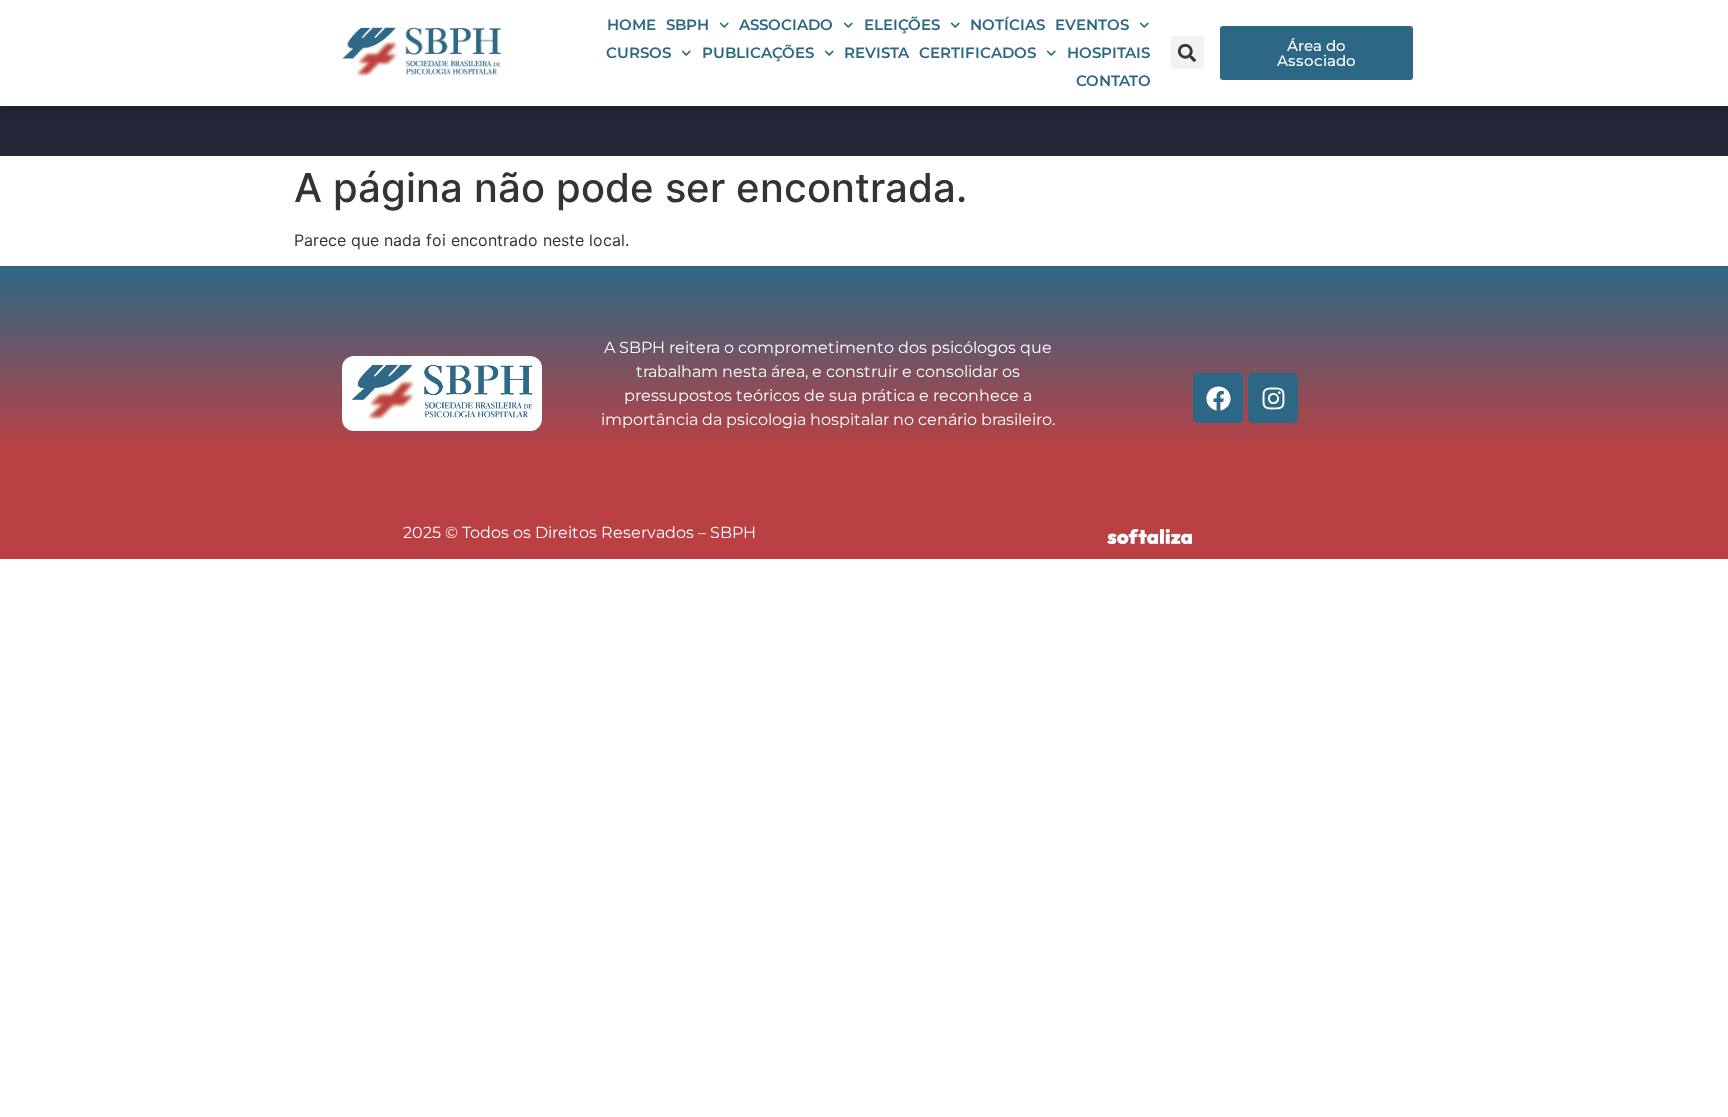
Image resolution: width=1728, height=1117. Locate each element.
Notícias (1007, 24)
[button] (1187, 52)
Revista (876, 52)
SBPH (687, 24)
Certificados (977, 52)
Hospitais (1108, 52)
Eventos (1092, 24)
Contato (1113, 80)
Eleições (902, 24)
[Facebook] (1218, 398)
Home (631, 24)
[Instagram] (1273, 398)
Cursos (638, 52)
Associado (786, 24)
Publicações (758, 52)
